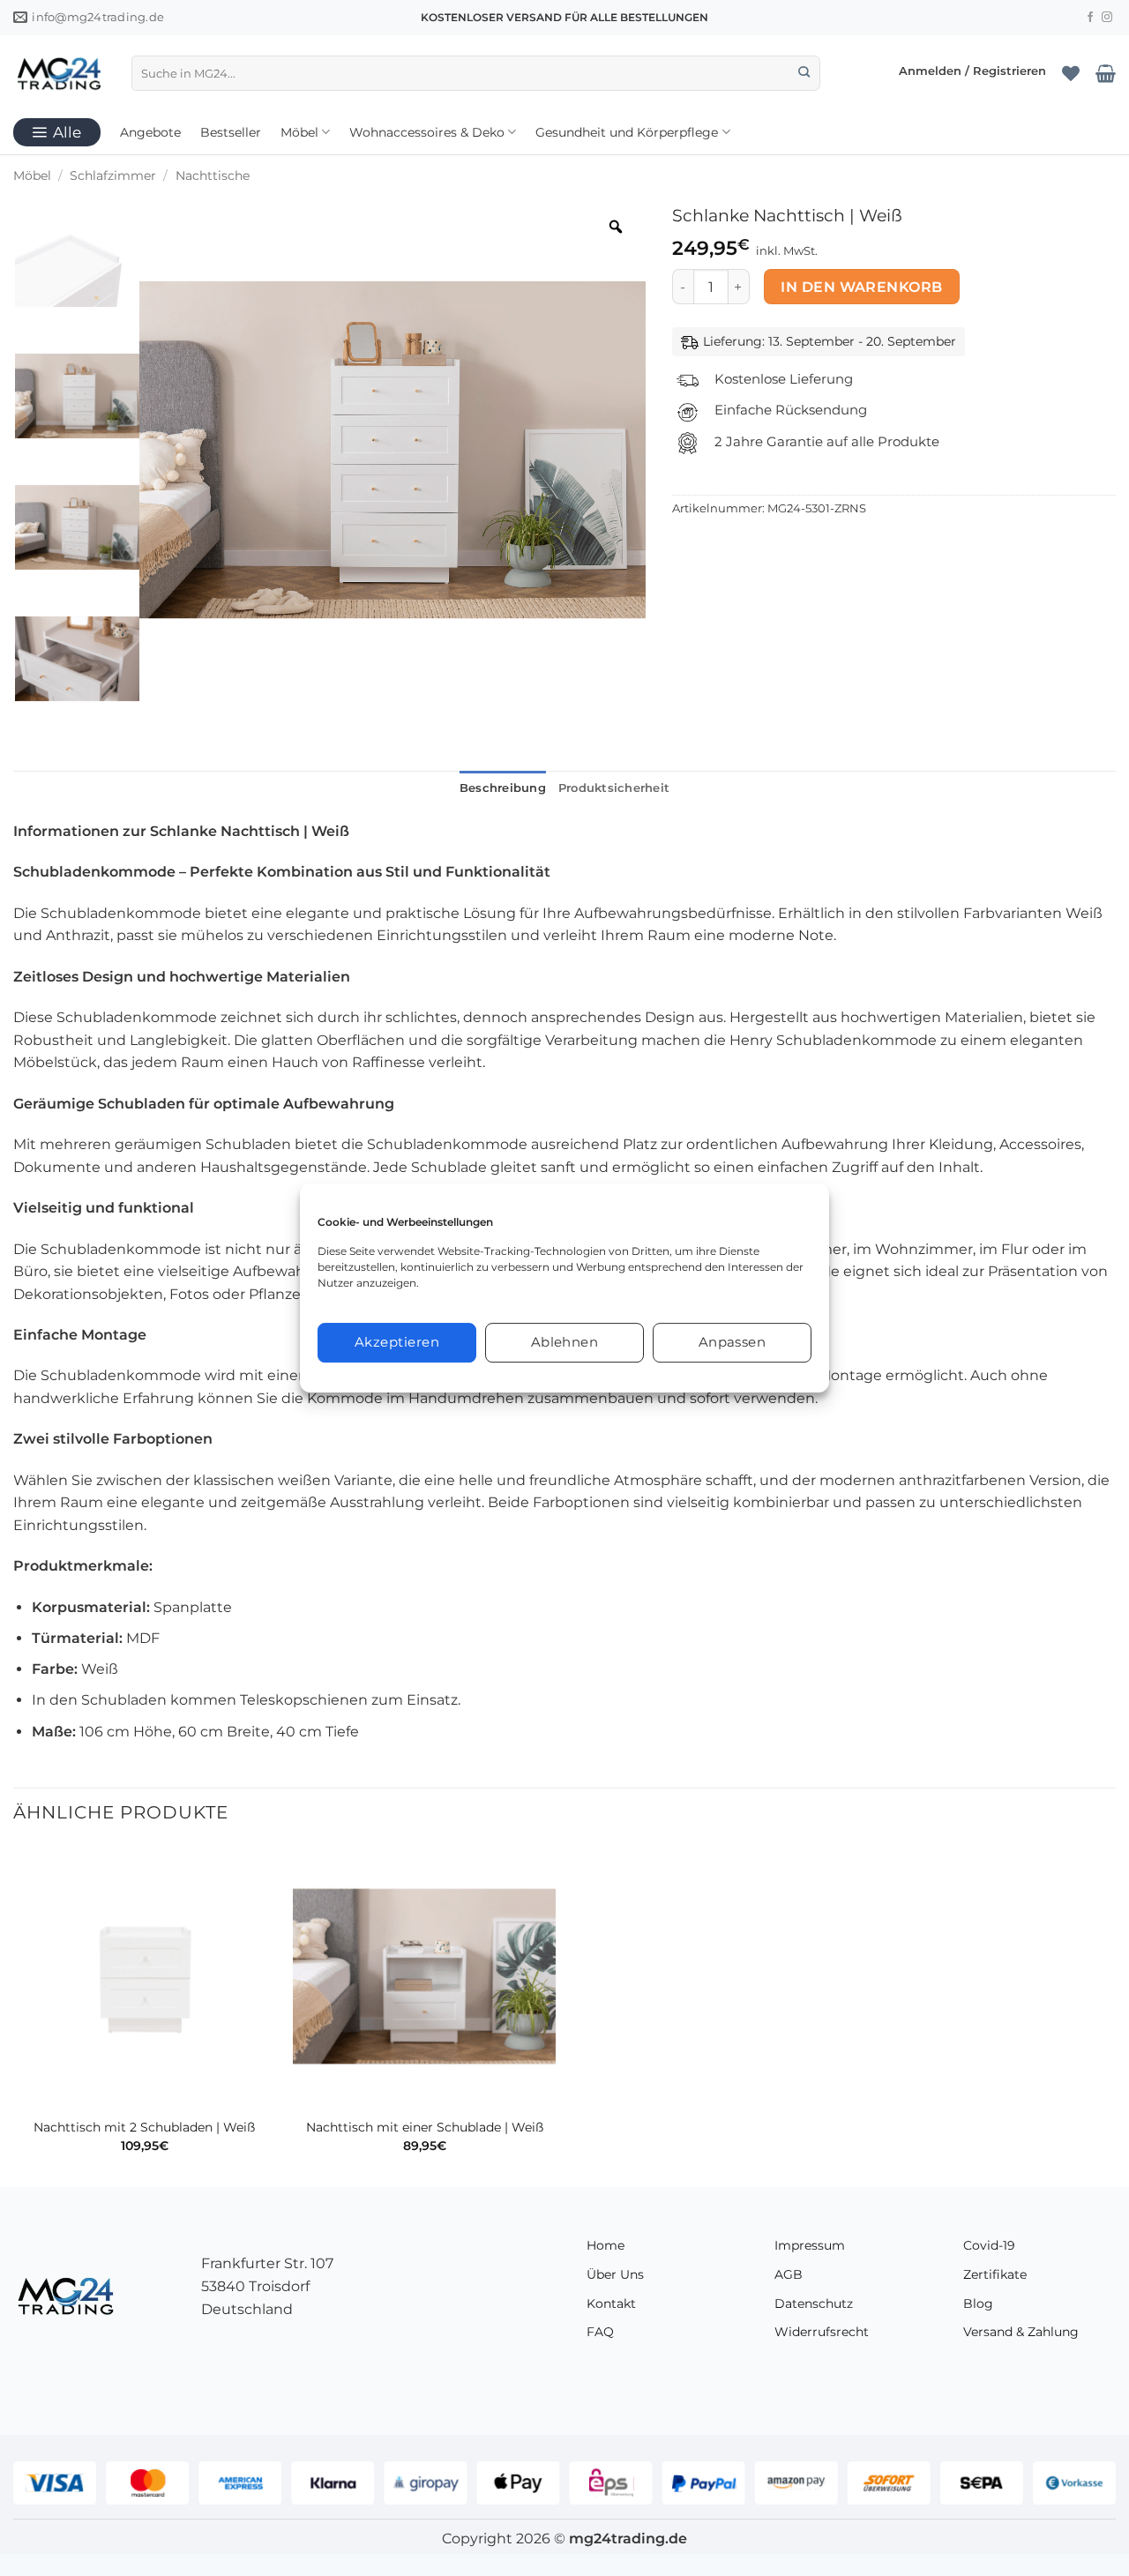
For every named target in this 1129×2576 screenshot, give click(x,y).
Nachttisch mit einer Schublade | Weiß (425, 2127)
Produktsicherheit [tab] (614, 788)
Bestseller (231, 132)
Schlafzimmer (113, 175)
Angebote (150, 132)
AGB (789, 2274)
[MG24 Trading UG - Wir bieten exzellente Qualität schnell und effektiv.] (59, 73)
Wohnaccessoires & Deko (427, 132)
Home (606, 2245)
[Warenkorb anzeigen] (1106, 73)
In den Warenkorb (861, 287)
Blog (978, 2303)
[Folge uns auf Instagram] (1107, 18)
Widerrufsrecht (822, 2332)
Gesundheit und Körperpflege (627, 132)
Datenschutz (814, 2303)
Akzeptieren (397, 1342)
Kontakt (611, 2303)
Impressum (810, 2245)
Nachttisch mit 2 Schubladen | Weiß (144, 2127)
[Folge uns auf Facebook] (1090, 18)
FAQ (600, 2332)
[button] (972, 73)
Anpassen (733, 1342)
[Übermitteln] (804, 73)
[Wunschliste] (1071, 73)
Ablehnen (565, 1342)
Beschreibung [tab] (503, 788)
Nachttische (213, 175)
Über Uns (615, 2274)
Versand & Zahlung (1021, 2332)
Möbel (299, 132)
